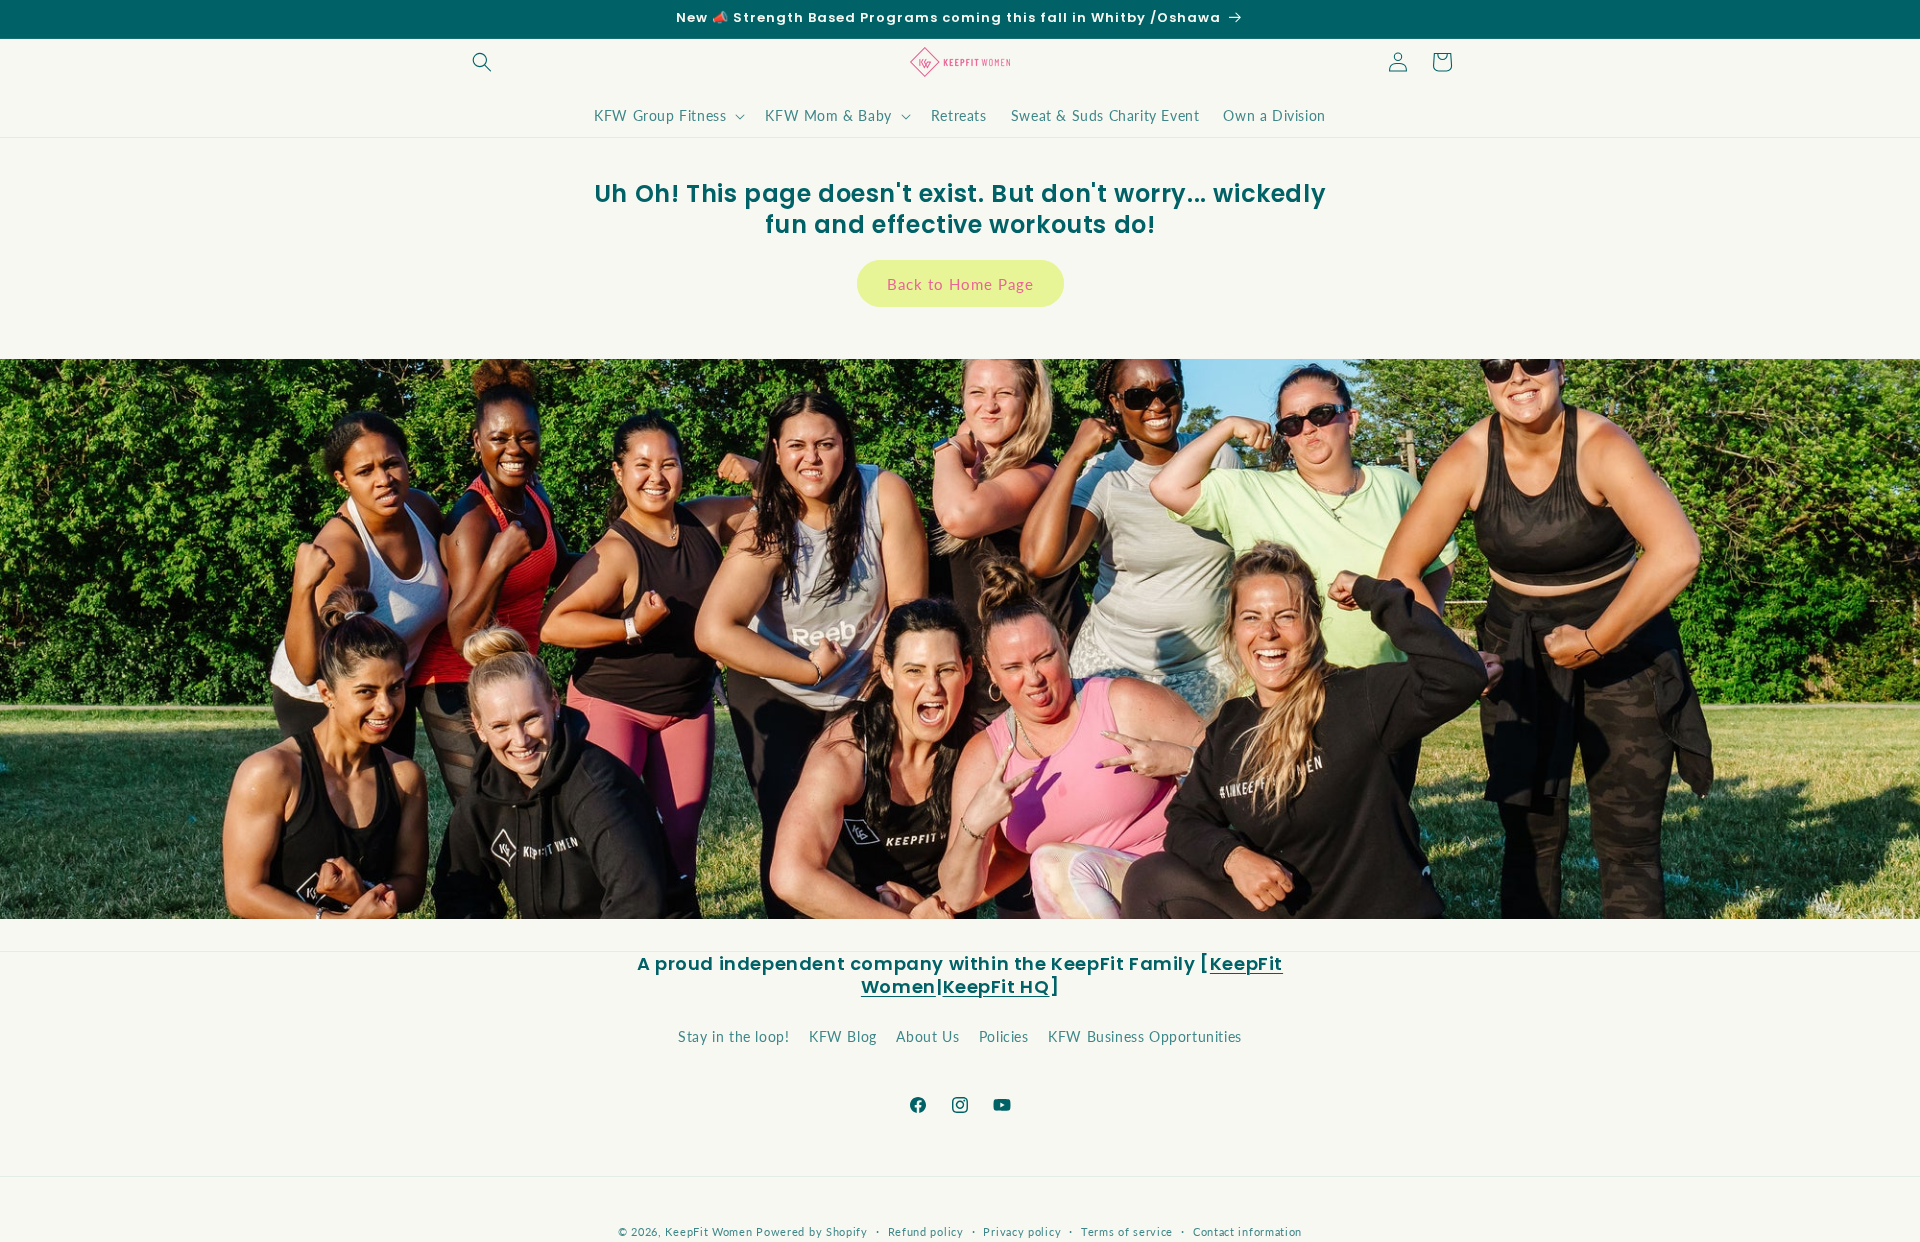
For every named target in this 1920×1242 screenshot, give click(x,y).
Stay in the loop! (733, 1035)
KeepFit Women (710, 1231)
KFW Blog (843, 1035)
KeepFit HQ (996, 986)
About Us (927, 1035)
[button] (482, 62)
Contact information (1247, 1230)
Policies (1004, 1035)
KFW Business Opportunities (1145, 1035)
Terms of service (1127, 1230)
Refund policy (926, 1230)
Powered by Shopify (812, 1231)
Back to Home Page (960, 284)
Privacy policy (1022, 1230)
